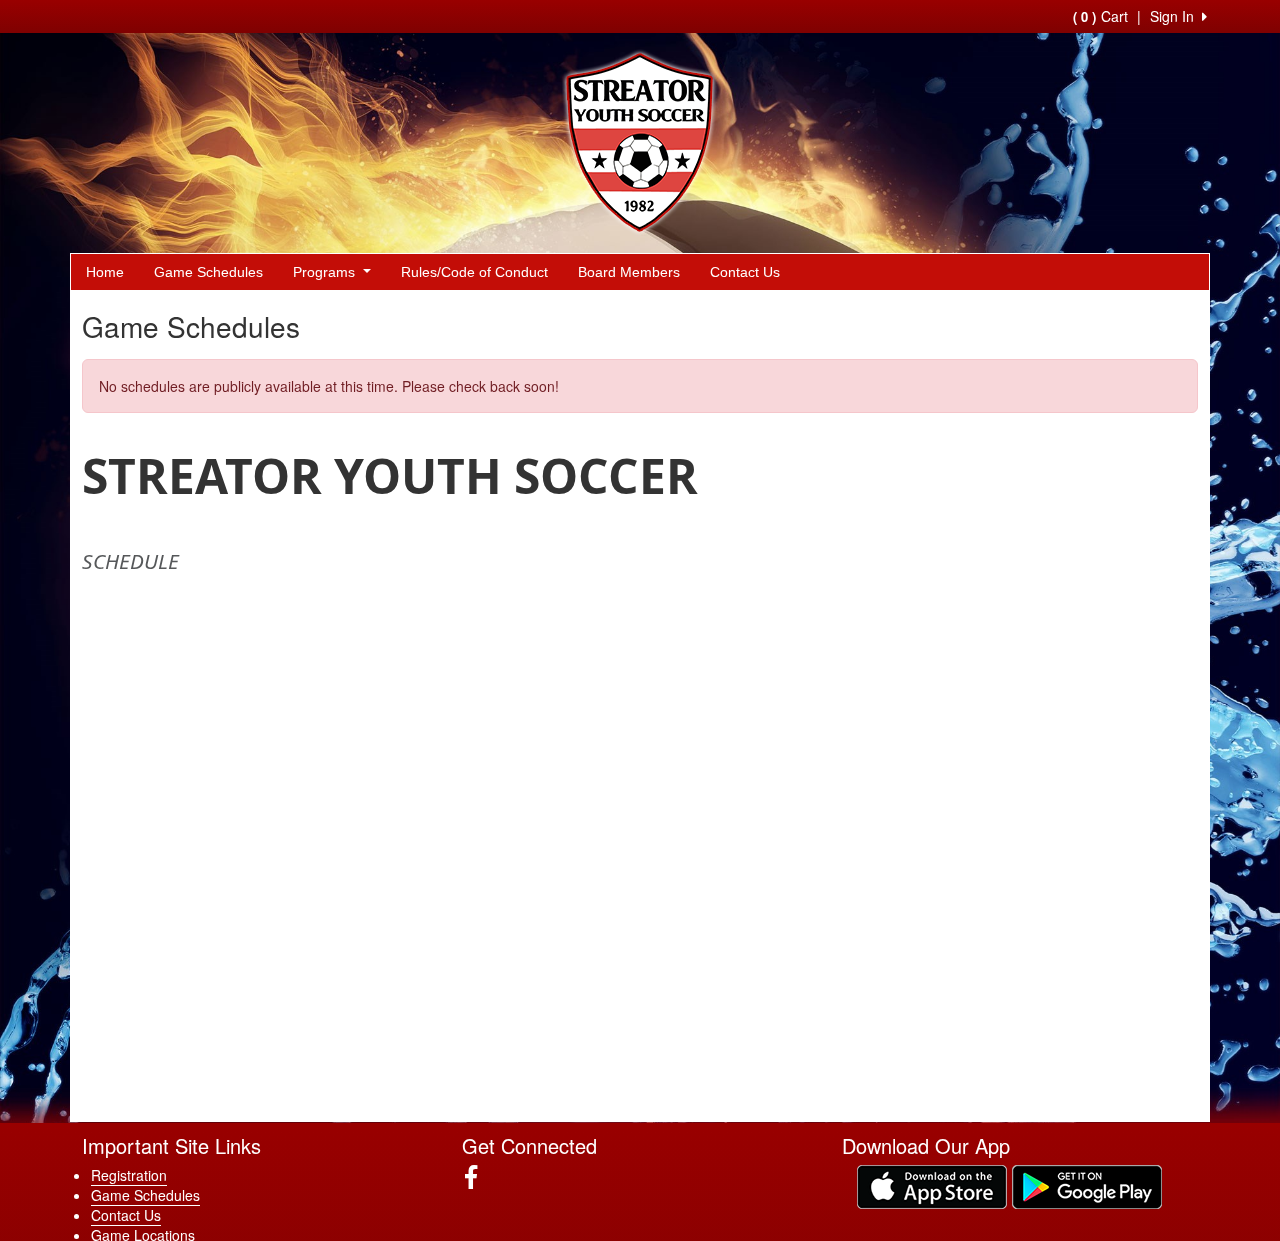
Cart (1100, 16)
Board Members (629, 272)
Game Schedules (208, 272)
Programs (326, 272)
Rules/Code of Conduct (474, 272)
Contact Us (745, 272)
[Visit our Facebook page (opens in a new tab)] (478, 1177)
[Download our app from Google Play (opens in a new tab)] (1087, 1185)
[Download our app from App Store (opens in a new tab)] (932, 1185)
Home (105, 272)
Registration (129, 1175)
